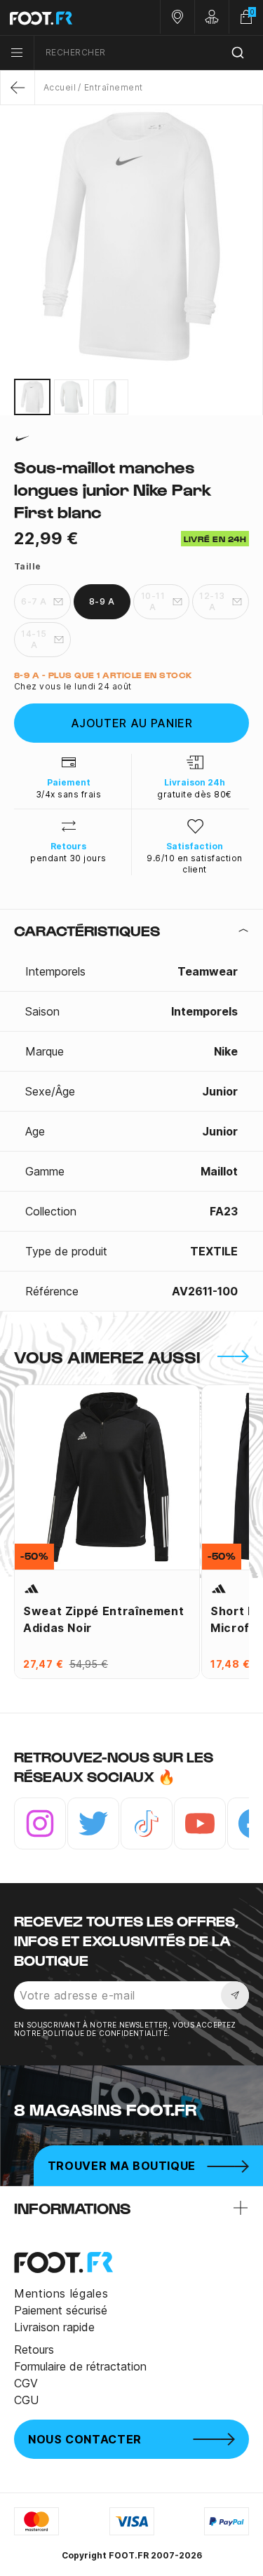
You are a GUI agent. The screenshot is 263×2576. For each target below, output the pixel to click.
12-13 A (212, 601)
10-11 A (153, 601)
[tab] (131, 931)
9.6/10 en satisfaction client (195, 864)
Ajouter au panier (132, 723)
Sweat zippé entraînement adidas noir (103, 1619)
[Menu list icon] (17, 53)
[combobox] (149, 53)
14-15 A (34, 639)
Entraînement (113, 87)
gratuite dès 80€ (195, 794)
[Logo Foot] (66, 18)
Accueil (60, 87)
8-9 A (102, 601)
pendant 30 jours (68, 858)
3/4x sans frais (68, 794)
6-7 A (34, 601)
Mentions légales (61, 2293)
